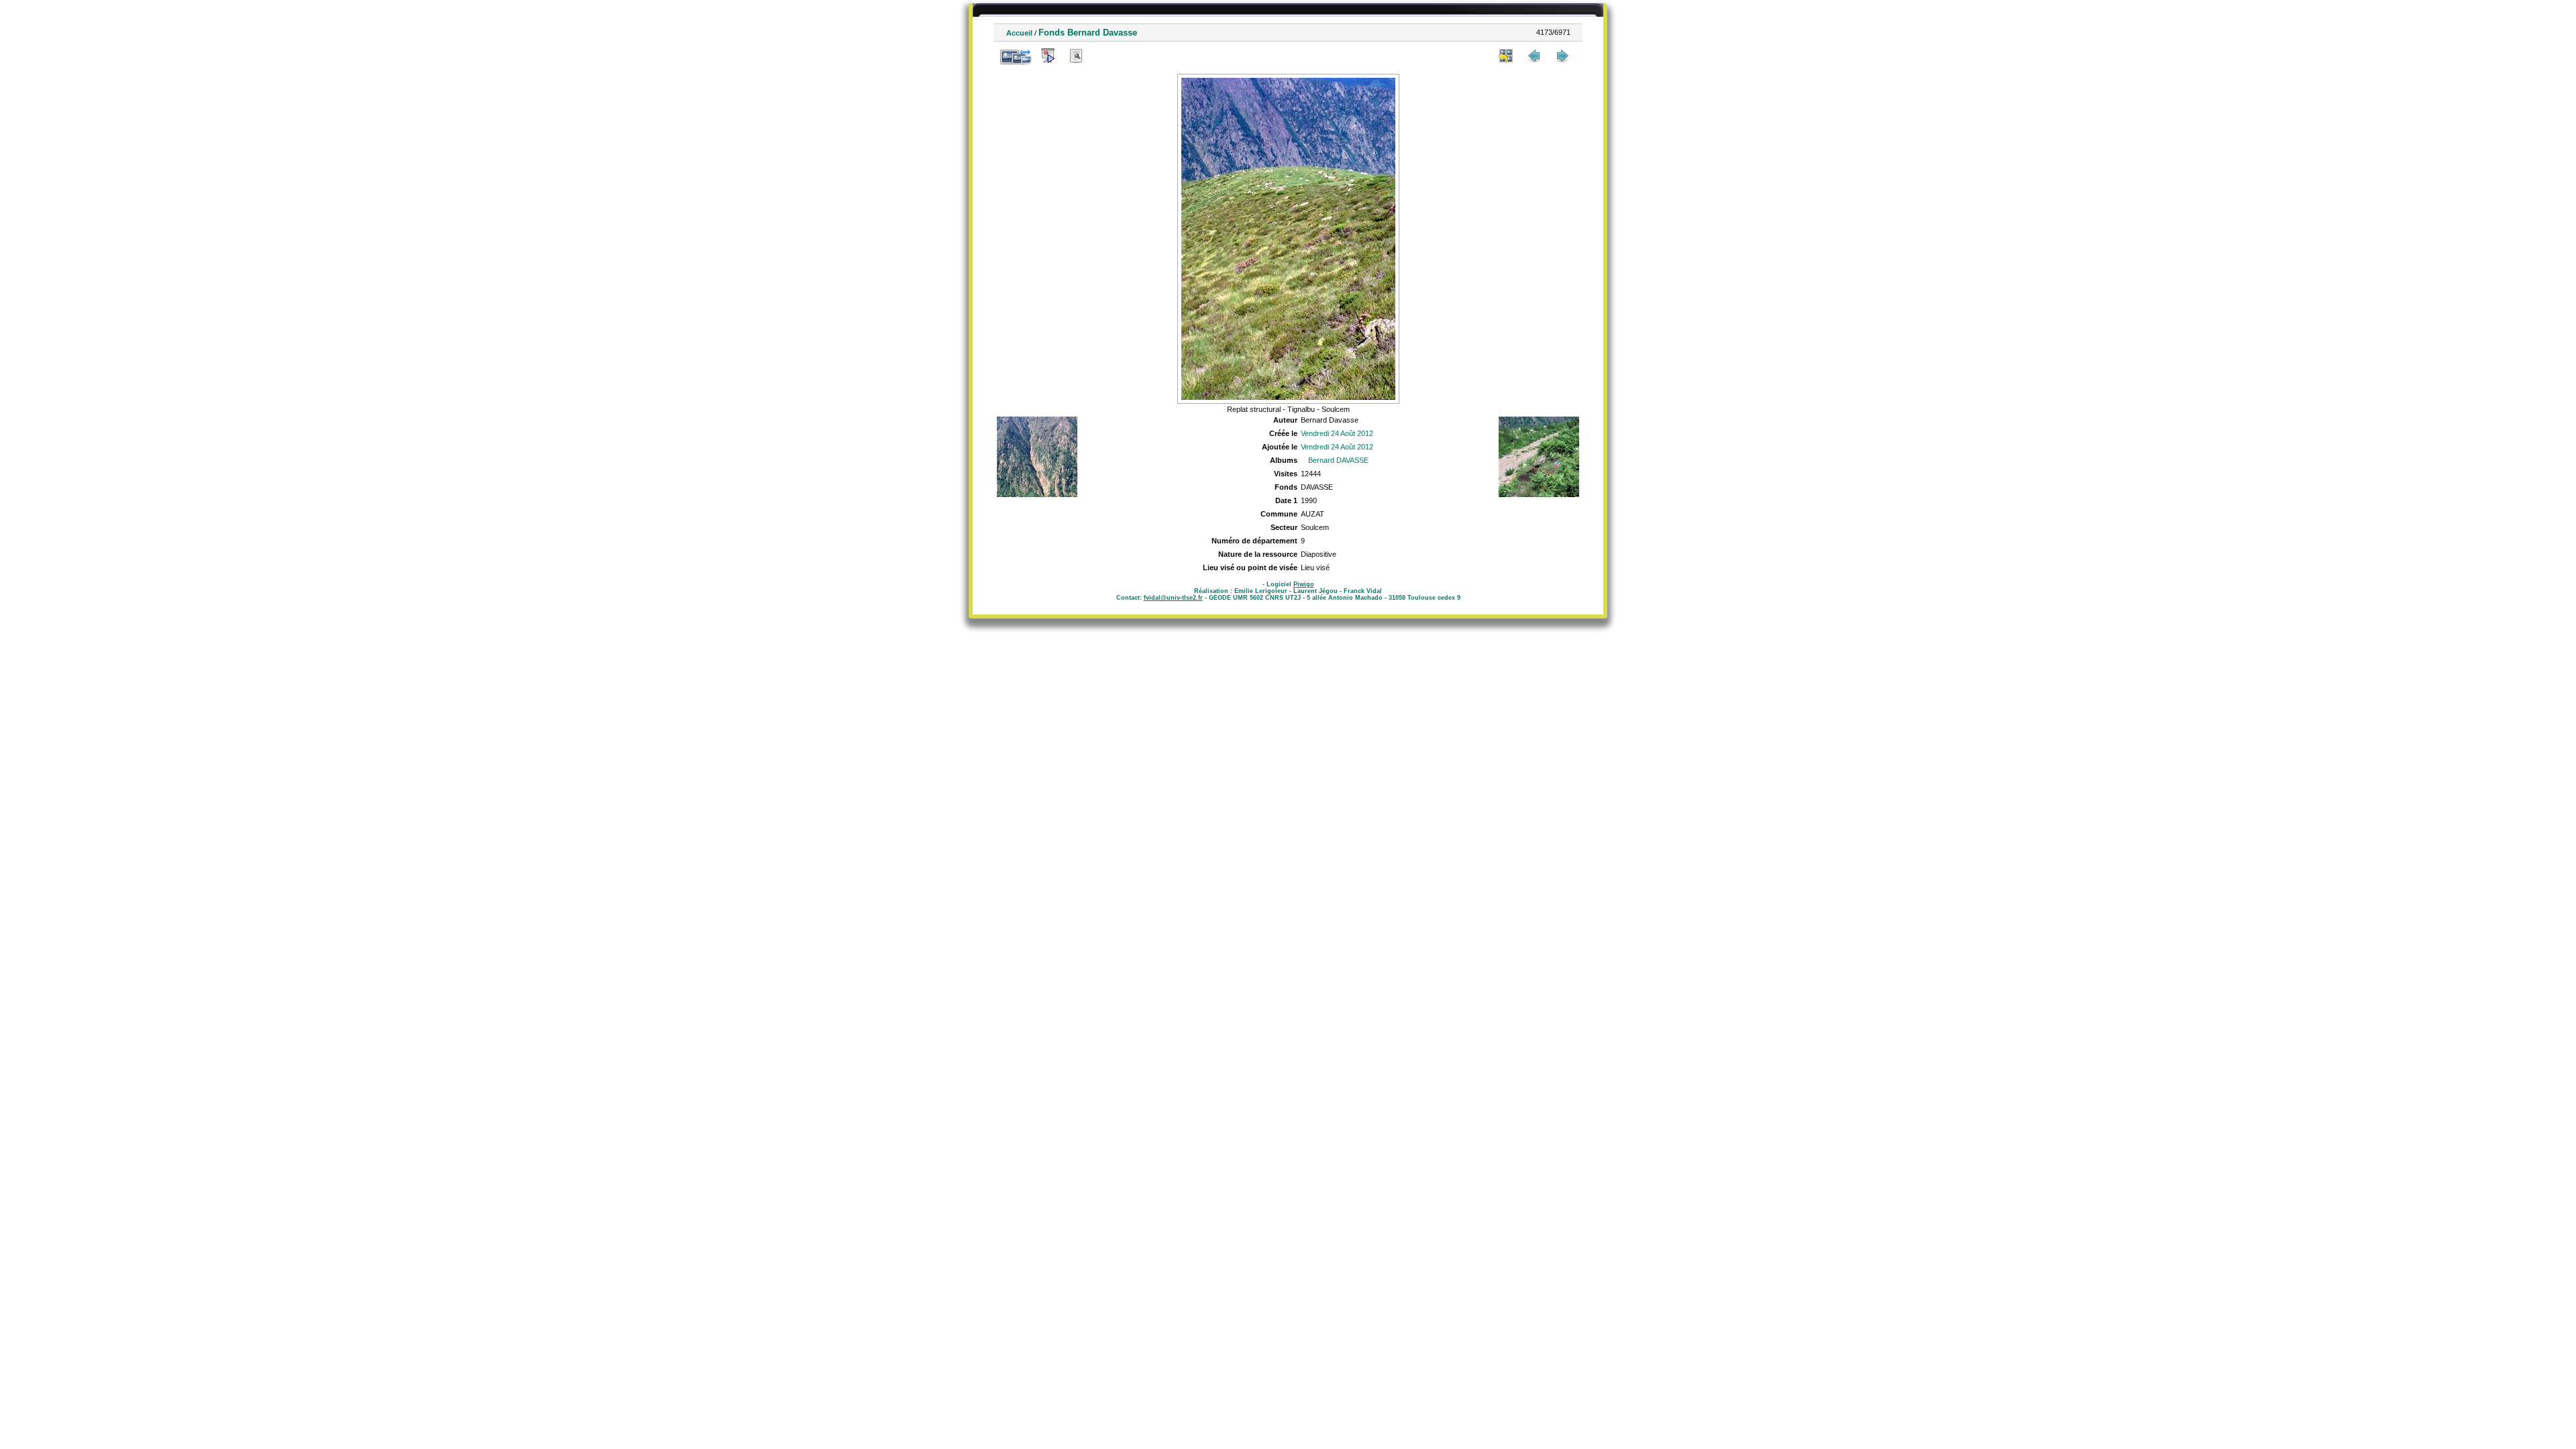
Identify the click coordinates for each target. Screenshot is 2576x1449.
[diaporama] (1048, 56)
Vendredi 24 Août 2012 (1337, 433)
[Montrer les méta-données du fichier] (1076, 56)
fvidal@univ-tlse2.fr (1173, 598)
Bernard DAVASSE (1338, 460)
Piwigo (1304, 584)
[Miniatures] (1506, 56)
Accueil (1019, 33)
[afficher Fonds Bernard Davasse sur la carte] (1104, 56)
